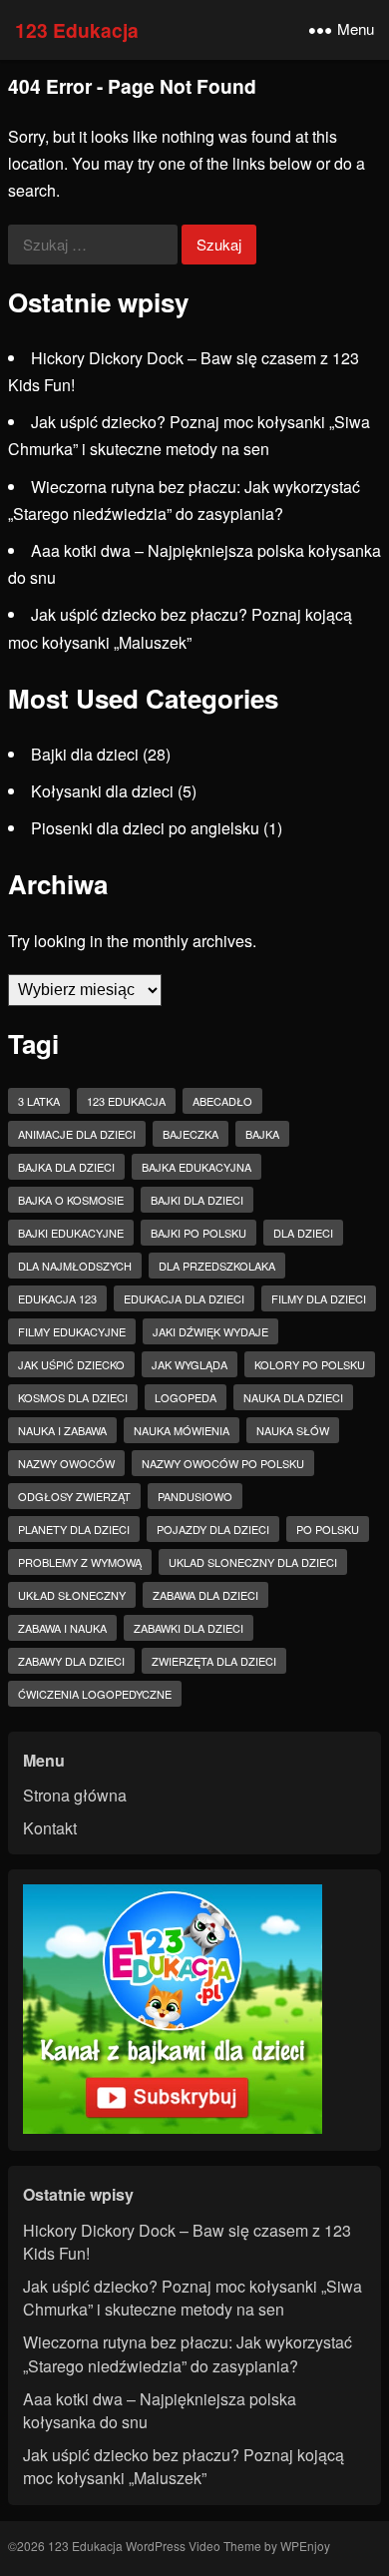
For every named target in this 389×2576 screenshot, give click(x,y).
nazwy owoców (66, 1463)
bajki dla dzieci (197, 1200)
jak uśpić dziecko (71, 1364)
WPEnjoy (305, 2546)
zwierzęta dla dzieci (214, 1661)
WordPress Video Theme (194, 2546)
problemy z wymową (80, 1562)
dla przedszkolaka (217, 1266)
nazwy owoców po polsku (223, 1463)
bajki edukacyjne (71, 1233)
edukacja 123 (57, 1298)
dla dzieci (303, 1233)
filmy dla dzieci (319, 1298)
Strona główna (75, 1795)
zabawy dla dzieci (71, 1661)
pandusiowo (195, 1496)
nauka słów (293, 1430)
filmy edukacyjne (72, 1331)
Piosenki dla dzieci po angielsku (145, 828)
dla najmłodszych (75, 1266)
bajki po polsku (198, 1233)
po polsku (328, 1529)
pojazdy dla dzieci (213, 1529)
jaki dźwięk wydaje (210, 1331)
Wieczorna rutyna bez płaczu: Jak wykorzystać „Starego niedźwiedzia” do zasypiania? (188, 2353)
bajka (262, 1134)
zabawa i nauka (62, 1628)
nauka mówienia (182, 1430)
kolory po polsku (310, 1364)
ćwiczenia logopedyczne (95, 1694)
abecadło (222, 1101)
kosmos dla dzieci (73, 1397)
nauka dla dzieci (293, 1397)
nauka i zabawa (62, 1430)
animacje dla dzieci (77, 1134)
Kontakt (50, 1828)
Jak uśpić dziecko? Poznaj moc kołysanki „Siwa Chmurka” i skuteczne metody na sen (193, 2298)
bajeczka (191, 1134)
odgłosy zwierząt (74, 1496)
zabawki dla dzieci (189, 1628)
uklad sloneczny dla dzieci (253, 1562)
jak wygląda (190, 1364)
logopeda (186, 1397)
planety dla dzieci (74, 1529)
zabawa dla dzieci (205, 1595)
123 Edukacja (77, 30)
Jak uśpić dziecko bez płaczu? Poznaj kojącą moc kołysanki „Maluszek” (184, 2466)
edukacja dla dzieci (184, 1298)
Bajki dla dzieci (85, 754)
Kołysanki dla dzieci (102, 791)
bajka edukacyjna (196, 1167)
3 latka (39, 1101)
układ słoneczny (72, 1595)
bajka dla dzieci (66, 1167)
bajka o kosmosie (71, 1200)
